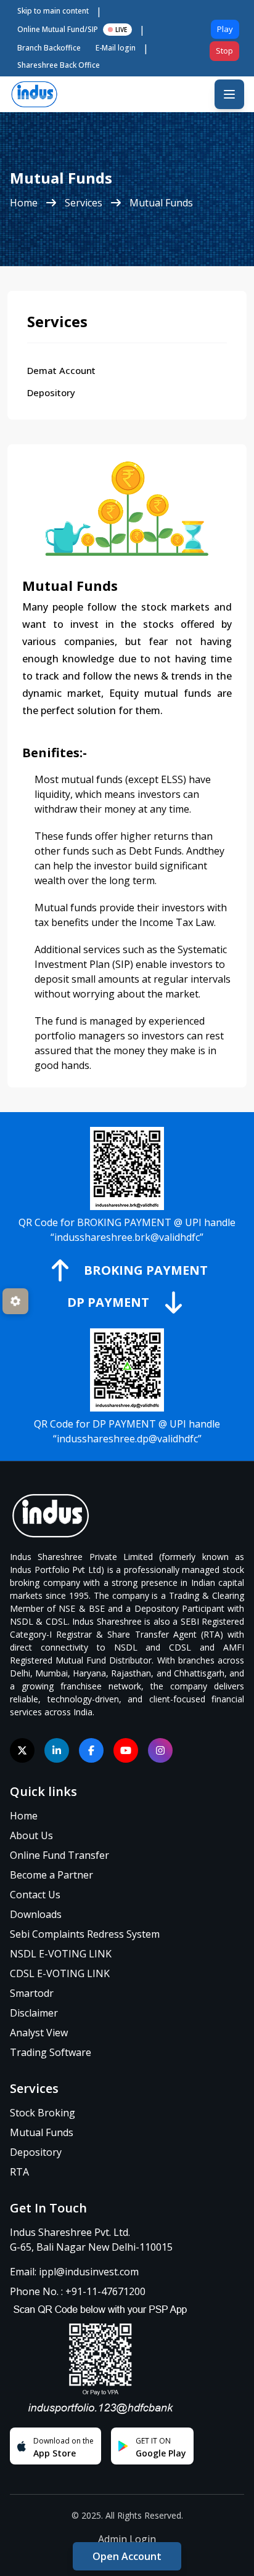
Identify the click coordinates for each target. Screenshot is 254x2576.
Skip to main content (53, 11)
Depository (51, 392)
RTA (19, 2172)
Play (225, 29)
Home (24, 203)
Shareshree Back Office (59, 65)
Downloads (36, 1914)
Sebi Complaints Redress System (85, 1934)
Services (84, 203)
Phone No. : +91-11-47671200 (78, 2291)
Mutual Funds (161, 203)
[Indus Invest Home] (127, 1516)
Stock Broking (43, 2113)
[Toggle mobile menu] (229, 94)
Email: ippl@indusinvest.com (74, 2272)
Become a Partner (51, 1875)
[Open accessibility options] (15, 1301)
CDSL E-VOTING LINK (60, 1973)
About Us (31, 1835)
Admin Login (127, 2539)
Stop (224, 51)
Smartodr (32, 1993)
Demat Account (61, 370)
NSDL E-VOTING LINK (61, 1954)
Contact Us (35, 1895)
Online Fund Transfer (59, 1855)
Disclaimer (34, 2013)
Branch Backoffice (49, 48)
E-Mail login (116, 48)
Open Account (127, 2556)
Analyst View (39, 2033)
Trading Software (51, 2052)
